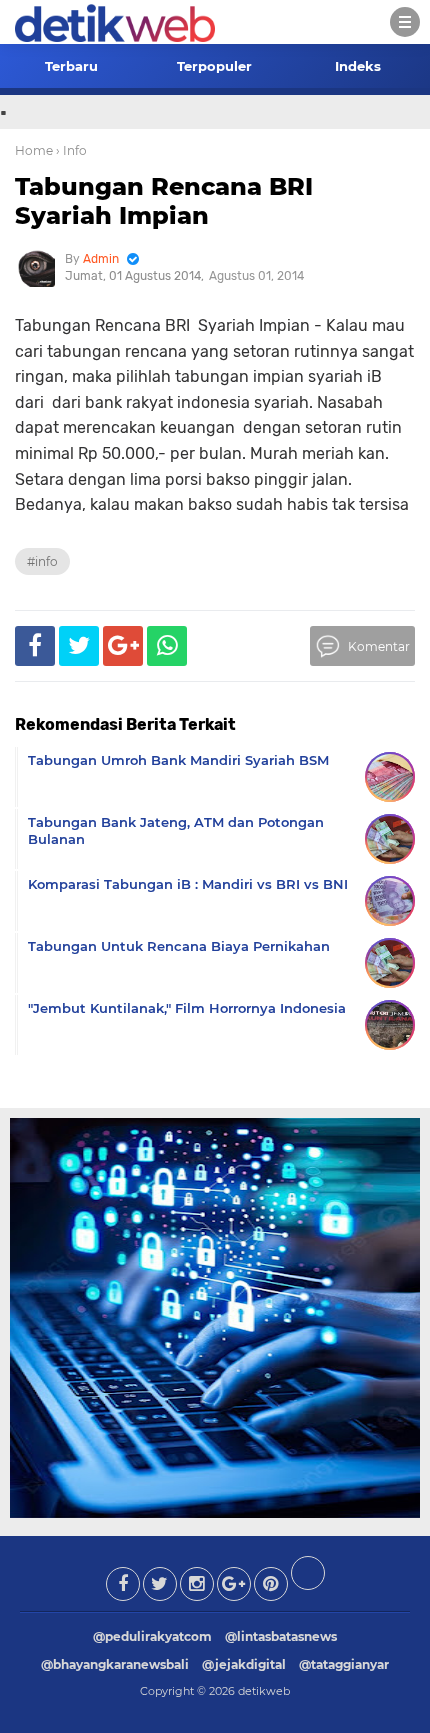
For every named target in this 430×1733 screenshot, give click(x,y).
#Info (42, 561)
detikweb (264, 1691)
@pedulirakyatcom (152, 1636)
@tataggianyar (344, 1664)
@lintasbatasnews (281, 1636)
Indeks (358, 66)
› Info (71, 150)
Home (34, 150)
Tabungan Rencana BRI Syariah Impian (164, 201)
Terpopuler (214, 66)
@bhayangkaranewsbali (115, 1664)
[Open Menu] (405, 22)
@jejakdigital (244, 1664)
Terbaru (71, 66)
